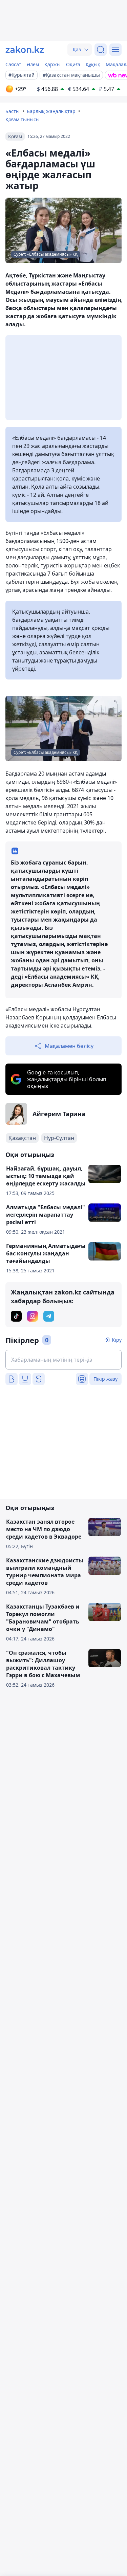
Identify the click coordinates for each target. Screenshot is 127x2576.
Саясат (13, 64)
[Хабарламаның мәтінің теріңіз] (63, 1360)
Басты (13, 111)
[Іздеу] (101, 50)
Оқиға (73, 64)
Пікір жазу (105, 1379)
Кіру (117, 1340)
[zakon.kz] (25, 50)
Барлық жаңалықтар (51, 111)
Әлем (33, 64)
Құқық (93, 64)
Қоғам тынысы (23, 119)
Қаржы (52, 64)
